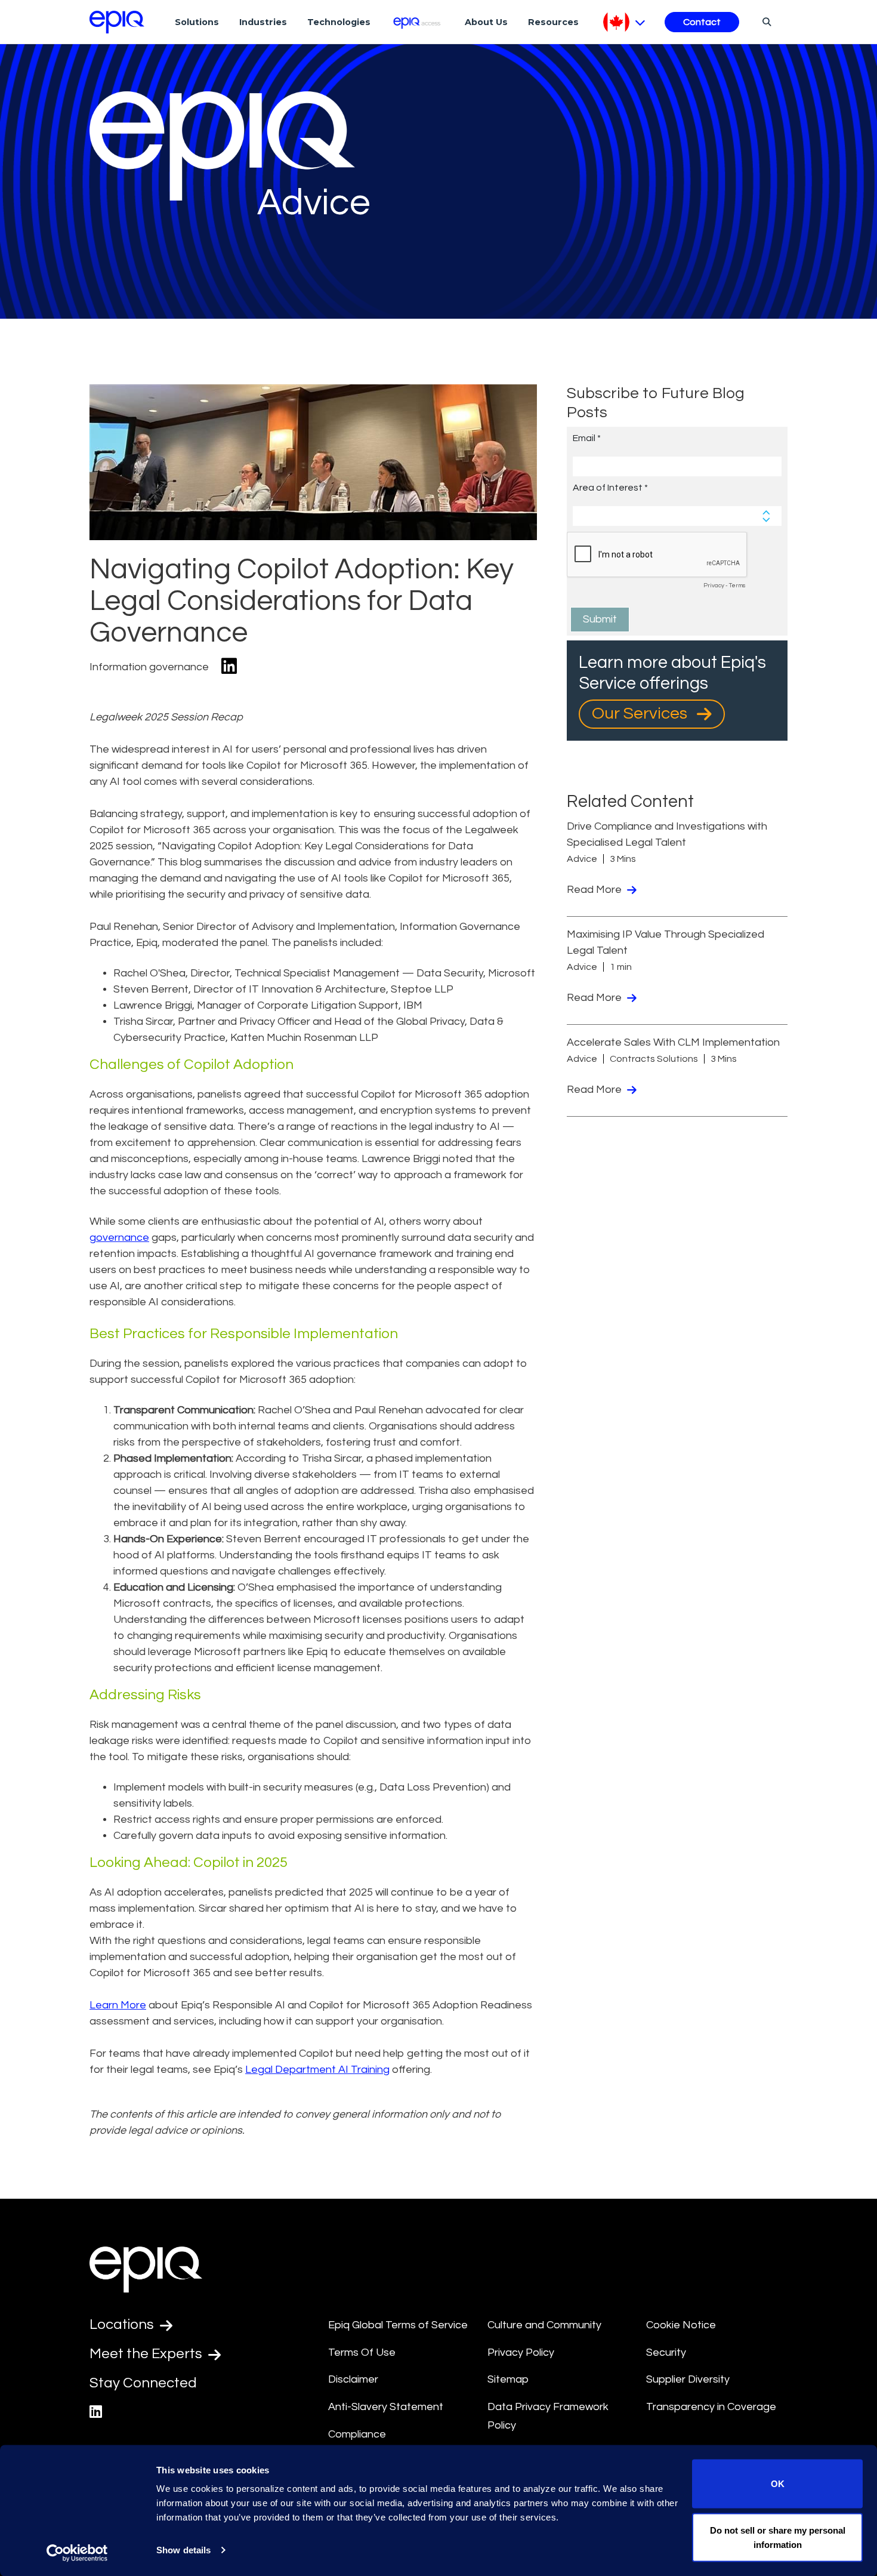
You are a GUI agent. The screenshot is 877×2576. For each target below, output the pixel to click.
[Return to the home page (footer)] (117, 22)
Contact (702, 22)
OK (778, 2484)
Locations (123, 2324)
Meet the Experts (147, 2354)
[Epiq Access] (418, 22)
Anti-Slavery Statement (386, 2407)
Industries (263, 22)
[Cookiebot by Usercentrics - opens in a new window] (77, 2553)
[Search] (765, 21)
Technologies (339, 22)
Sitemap (508, 2379)
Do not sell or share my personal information (778, 2537)
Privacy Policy (521, 2352)
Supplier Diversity (688, 2379)
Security (666, 2352)
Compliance (357, 2434)
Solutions (197, 22)
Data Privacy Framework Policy (548, 2416)
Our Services (641, 714)
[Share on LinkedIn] (229, 667)
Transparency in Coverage (711, 2407)
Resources (553, 22)
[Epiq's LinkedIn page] (96, 2412)
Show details (183, 2550)
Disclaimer (353, 2379)
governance (119, 1238)
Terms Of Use (362, 2352)
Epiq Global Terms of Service (398, 2325)
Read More (595, 890)
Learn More (118, 2005)
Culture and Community (544, 2325)
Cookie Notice (681, 2325)
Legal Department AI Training (317, 2070)
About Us (486, 22)
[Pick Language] (624, 22)
